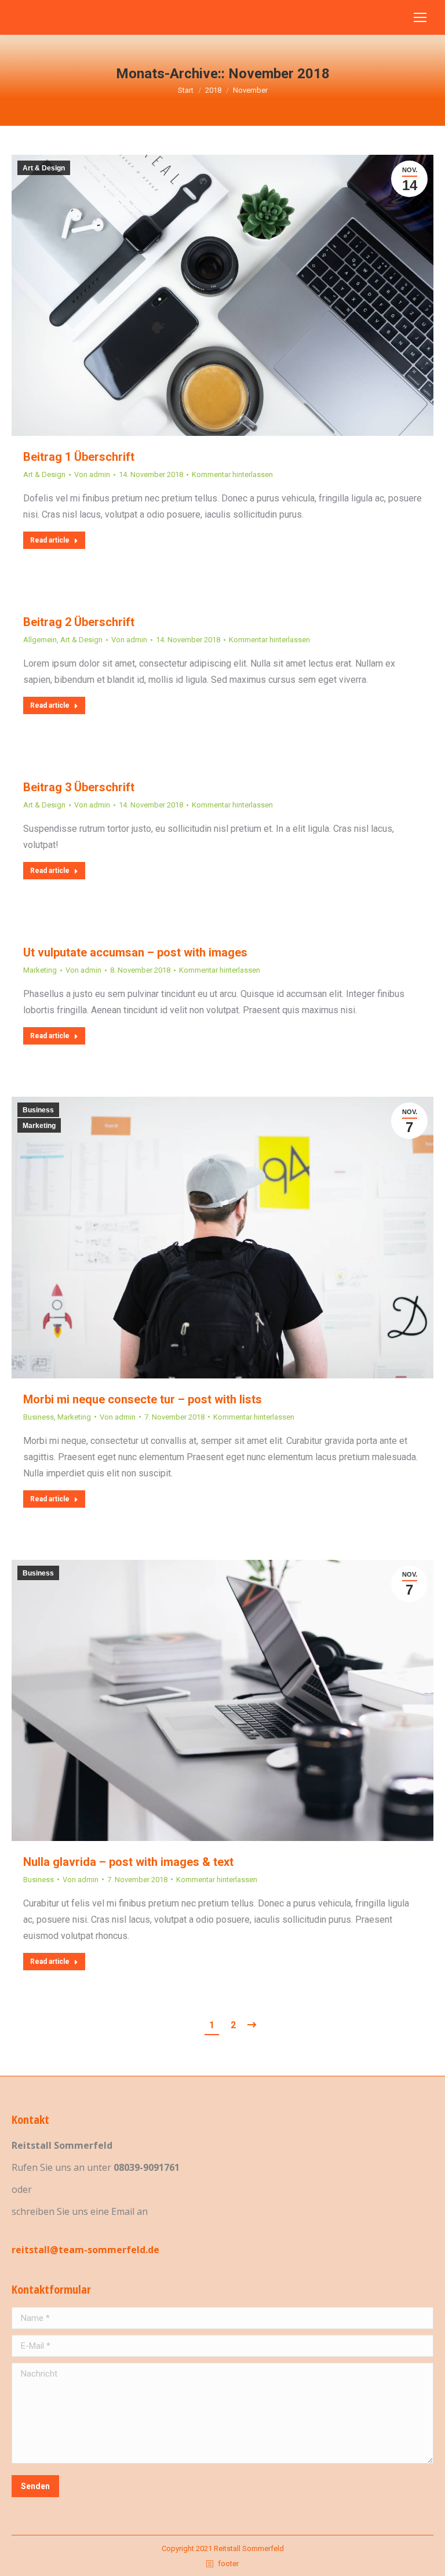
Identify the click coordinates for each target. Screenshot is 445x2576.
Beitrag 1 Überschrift (79, 457)
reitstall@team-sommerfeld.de (85, 2250)
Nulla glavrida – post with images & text (128, 1862)
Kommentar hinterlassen (232, 474)
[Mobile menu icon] (420, 17)
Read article (50, 540)
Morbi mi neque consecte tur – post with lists (143, 1399)
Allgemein (40, 640)
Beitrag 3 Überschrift (79, 787)
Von (92, 474)
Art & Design (44, 168)
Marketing (40, 970)
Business (38, 1110)
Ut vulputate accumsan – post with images (135, 952)
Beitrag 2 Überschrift (79, 622)
